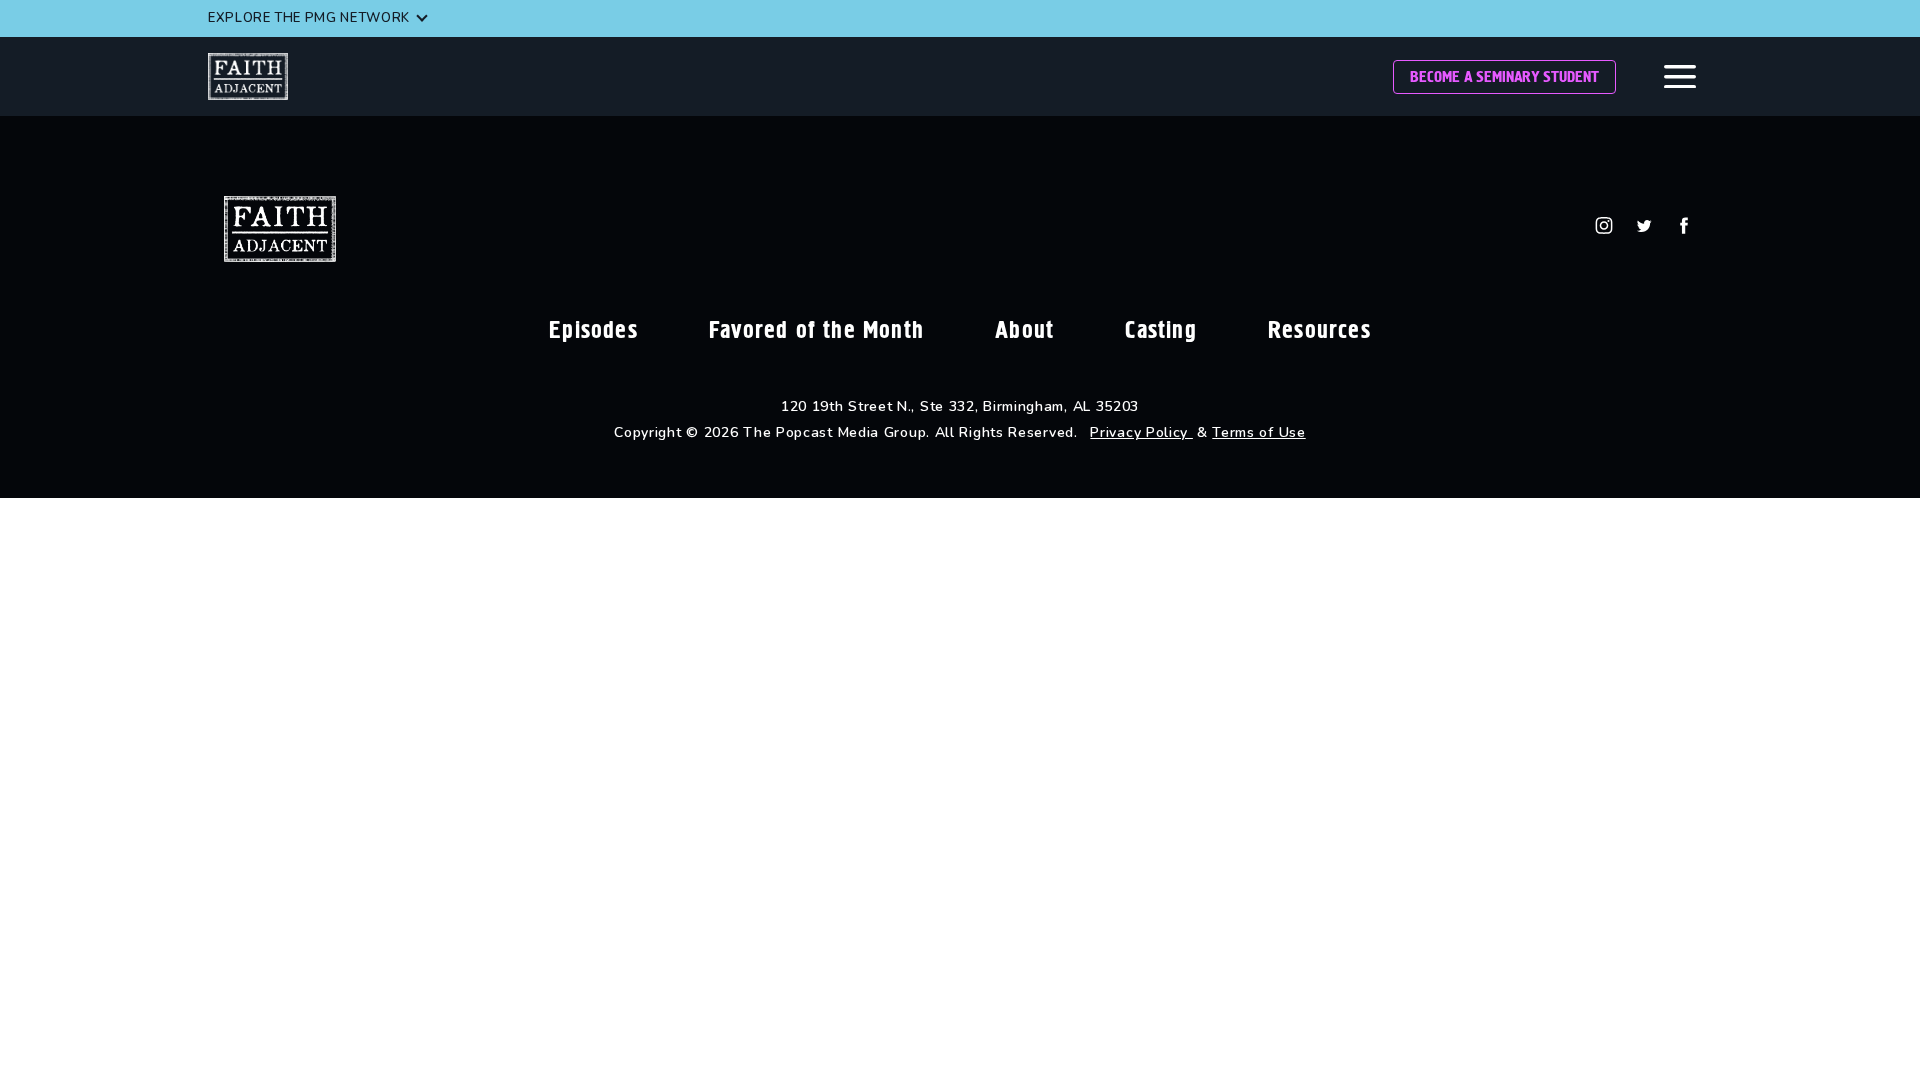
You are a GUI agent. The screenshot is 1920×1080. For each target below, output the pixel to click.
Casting (1160, 330)
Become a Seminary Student (1504, 76)
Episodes (593, 330)
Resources (1319, 330)
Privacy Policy (1141, 432)
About (1024, 330)
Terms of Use (1258, 432)
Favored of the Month (816, 330)
